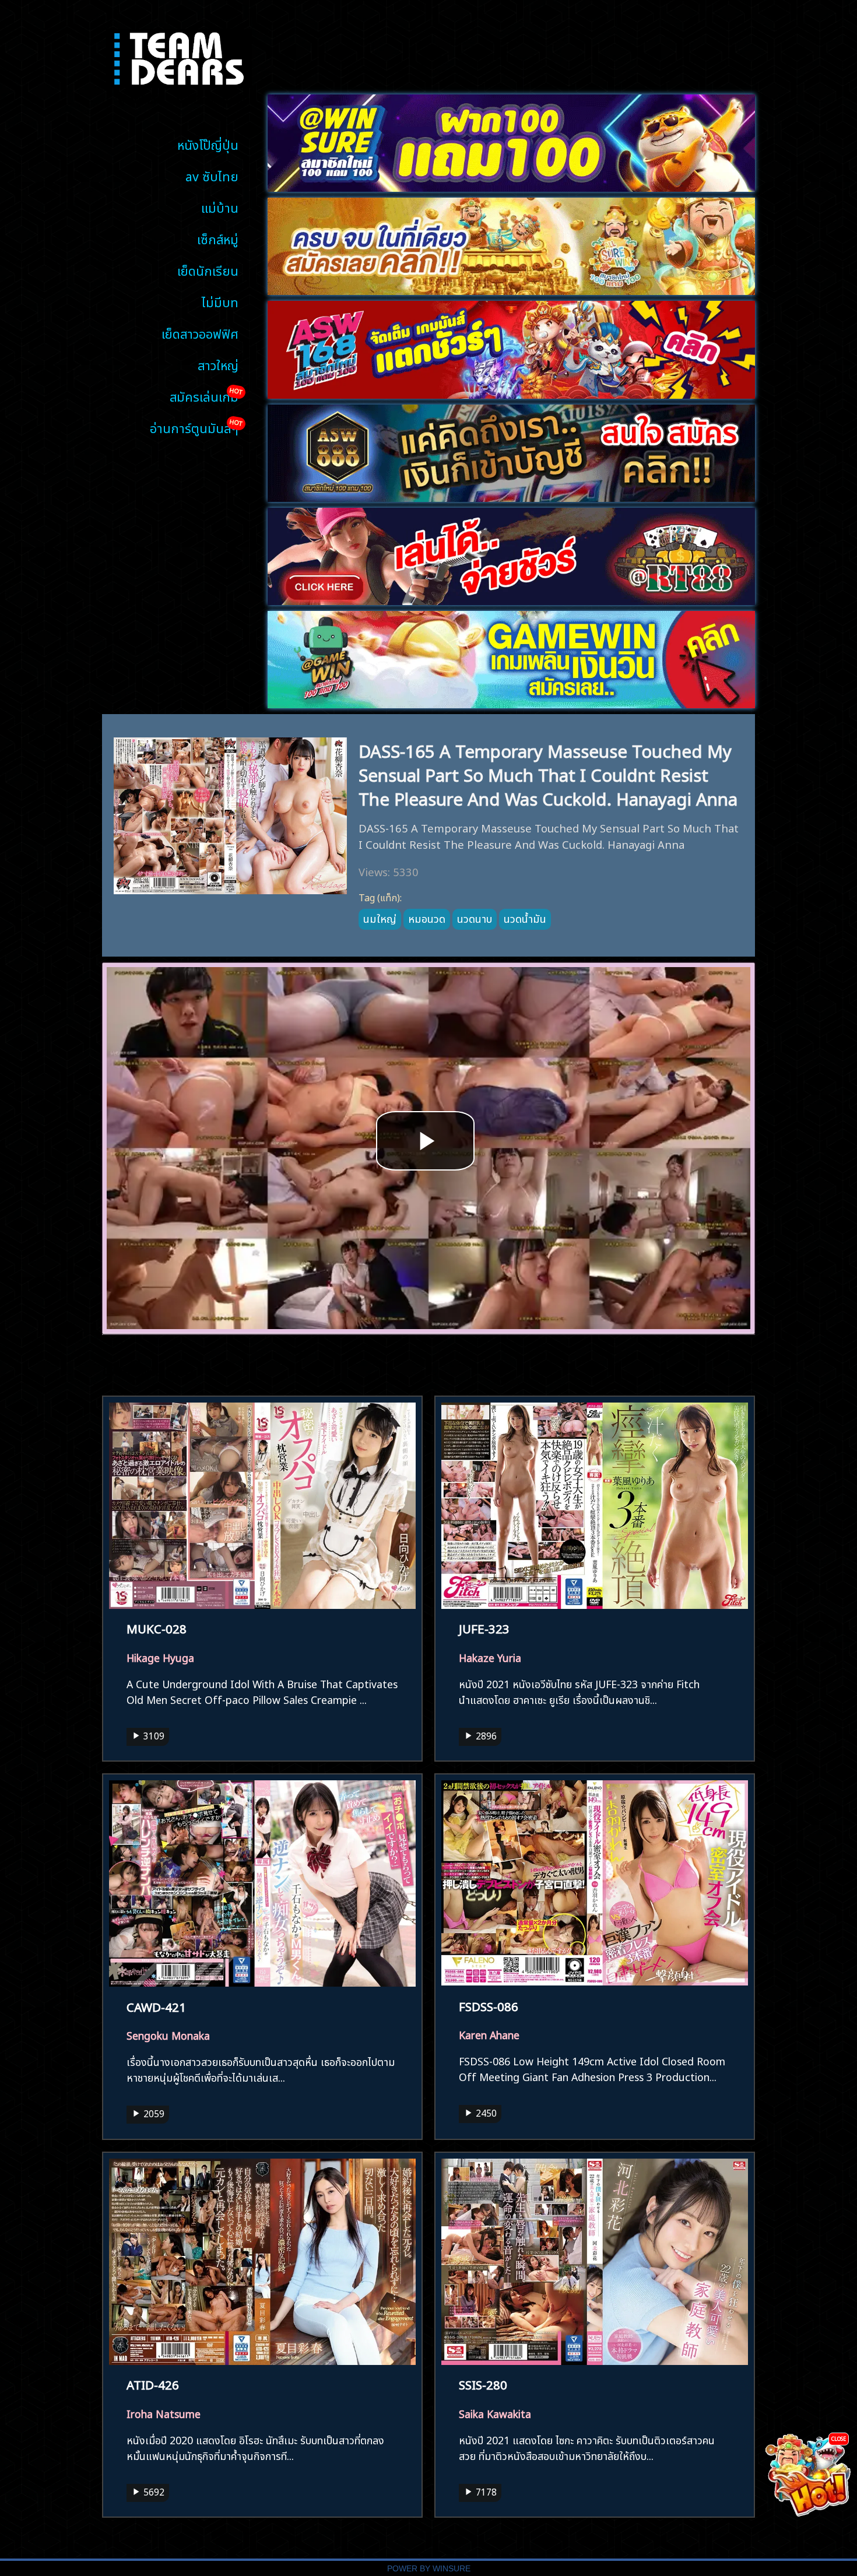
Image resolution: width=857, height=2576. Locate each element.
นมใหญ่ (380, 918)
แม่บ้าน (220, 207)
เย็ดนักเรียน (208, 270)
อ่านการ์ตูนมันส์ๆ (194, 427)
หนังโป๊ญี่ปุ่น (208, 144)
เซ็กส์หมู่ (218, 238)
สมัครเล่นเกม (204, 396)
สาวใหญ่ (218, 364)
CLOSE (839, 2438)
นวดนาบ (475, 918)
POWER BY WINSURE (429, 2569)
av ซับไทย (212, 175)
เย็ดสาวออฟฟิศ (200, 333)
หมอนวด (427, 918)
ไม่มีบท (220, 301)
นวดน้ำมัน (525, 918)
